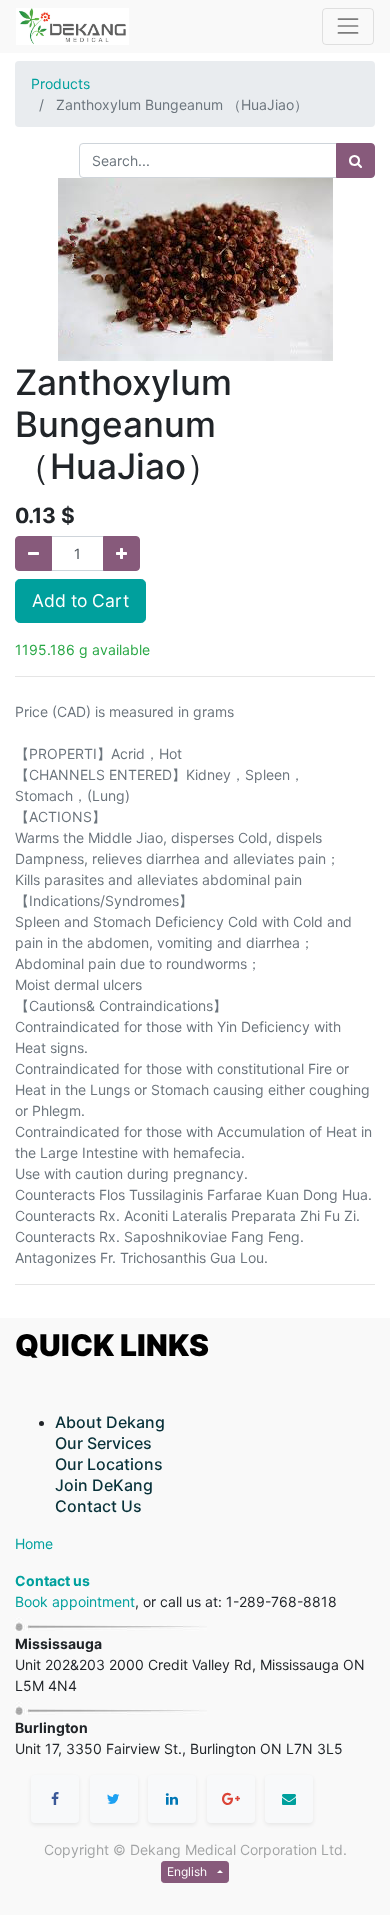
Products (60, 83)
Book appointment (75, 1601)
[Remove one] (33, 553)
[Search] (355, 160)
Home (34, 1543)
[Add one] (121, 553)
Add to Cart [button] (80, 600)
